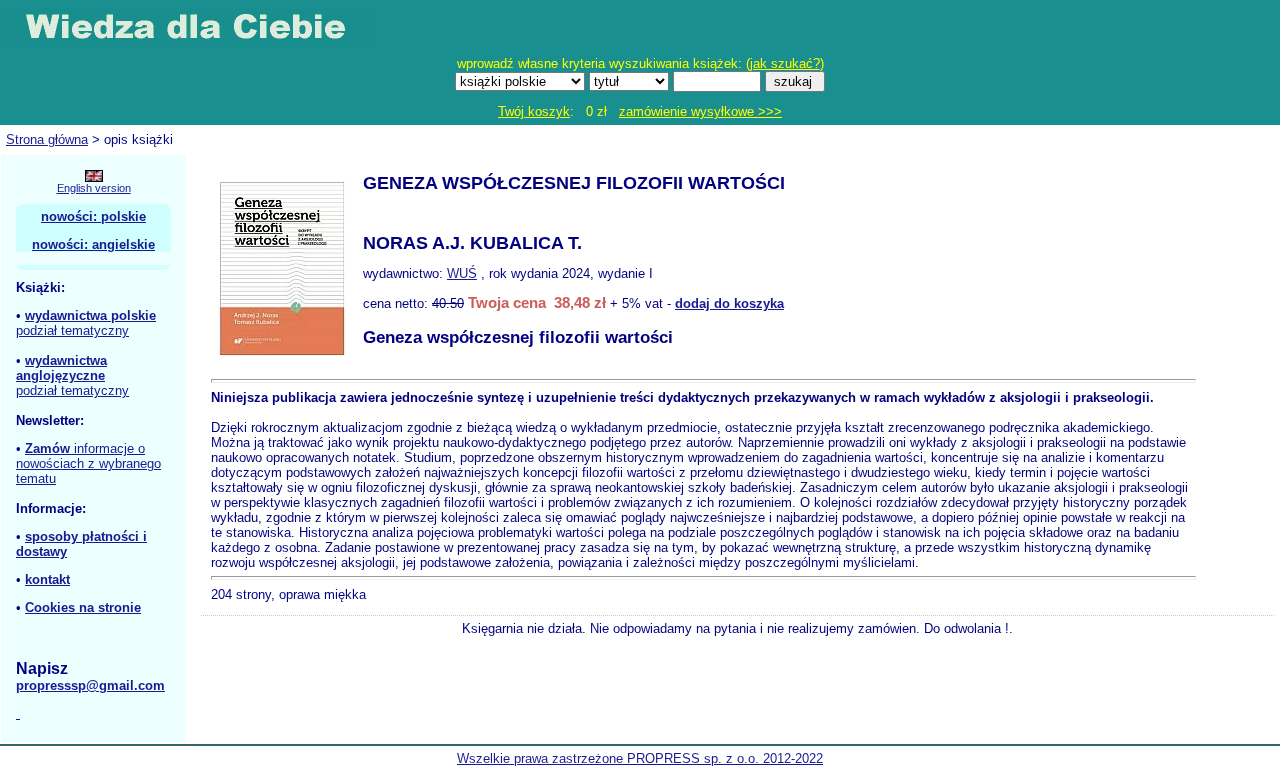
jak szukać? (785, 63)
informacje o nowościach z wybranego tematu (88, 463)
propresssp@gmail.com (90, 685)
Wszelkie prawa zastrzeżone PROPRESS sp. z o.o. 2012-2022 (640, 758)
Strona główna (47, 139)
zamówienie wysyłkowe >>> (700, 111)
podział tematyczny (72, 330)
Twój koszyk (534, 111)
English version (94, 188)
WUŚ (462, 273)
